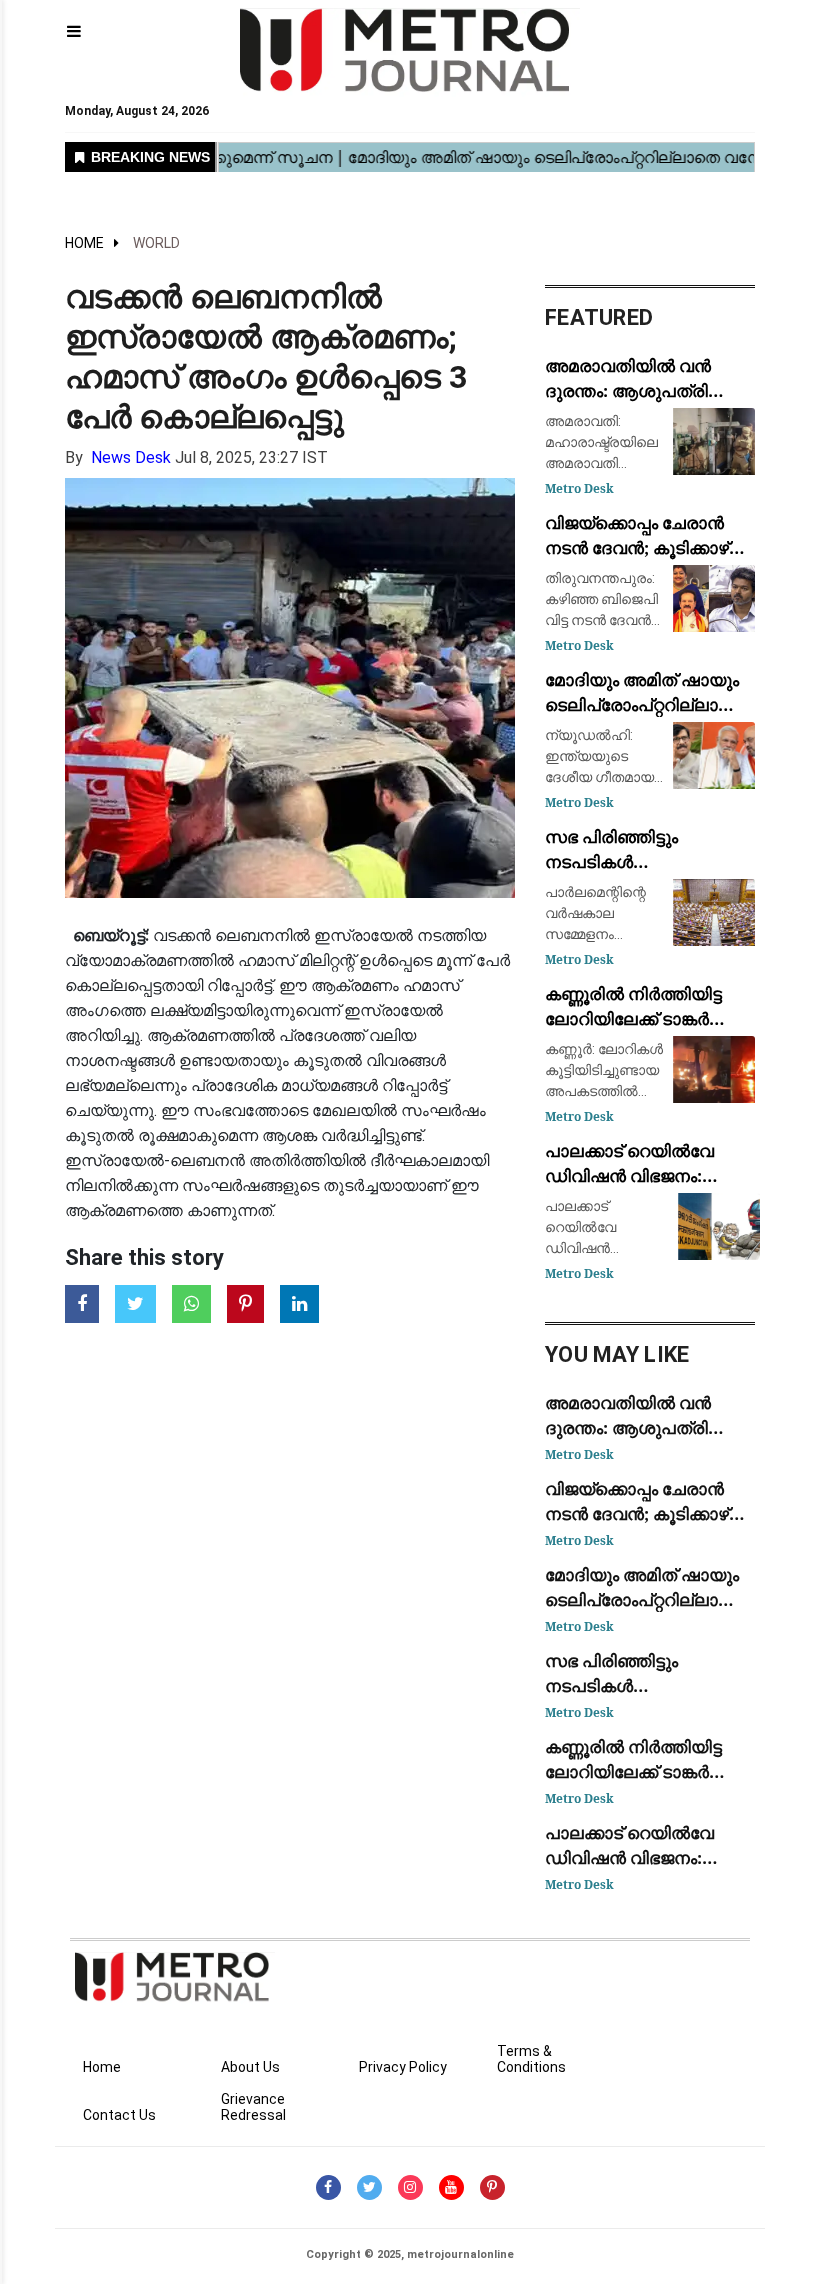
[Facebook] (328, 2187)
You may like (617, 1354)
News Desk (131, 457)
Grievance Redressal (253, 2107)
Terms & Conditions (531, 2059)
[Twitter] (369, 2187)
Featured (599, 317)
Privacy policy (403, 2067)
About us (250, 2067)
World (156, 243)
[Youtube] (451, 2187)
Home (84, 243)
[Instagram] (410, 2187)
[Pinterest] (492, 2187)
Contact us (119, 2115)
